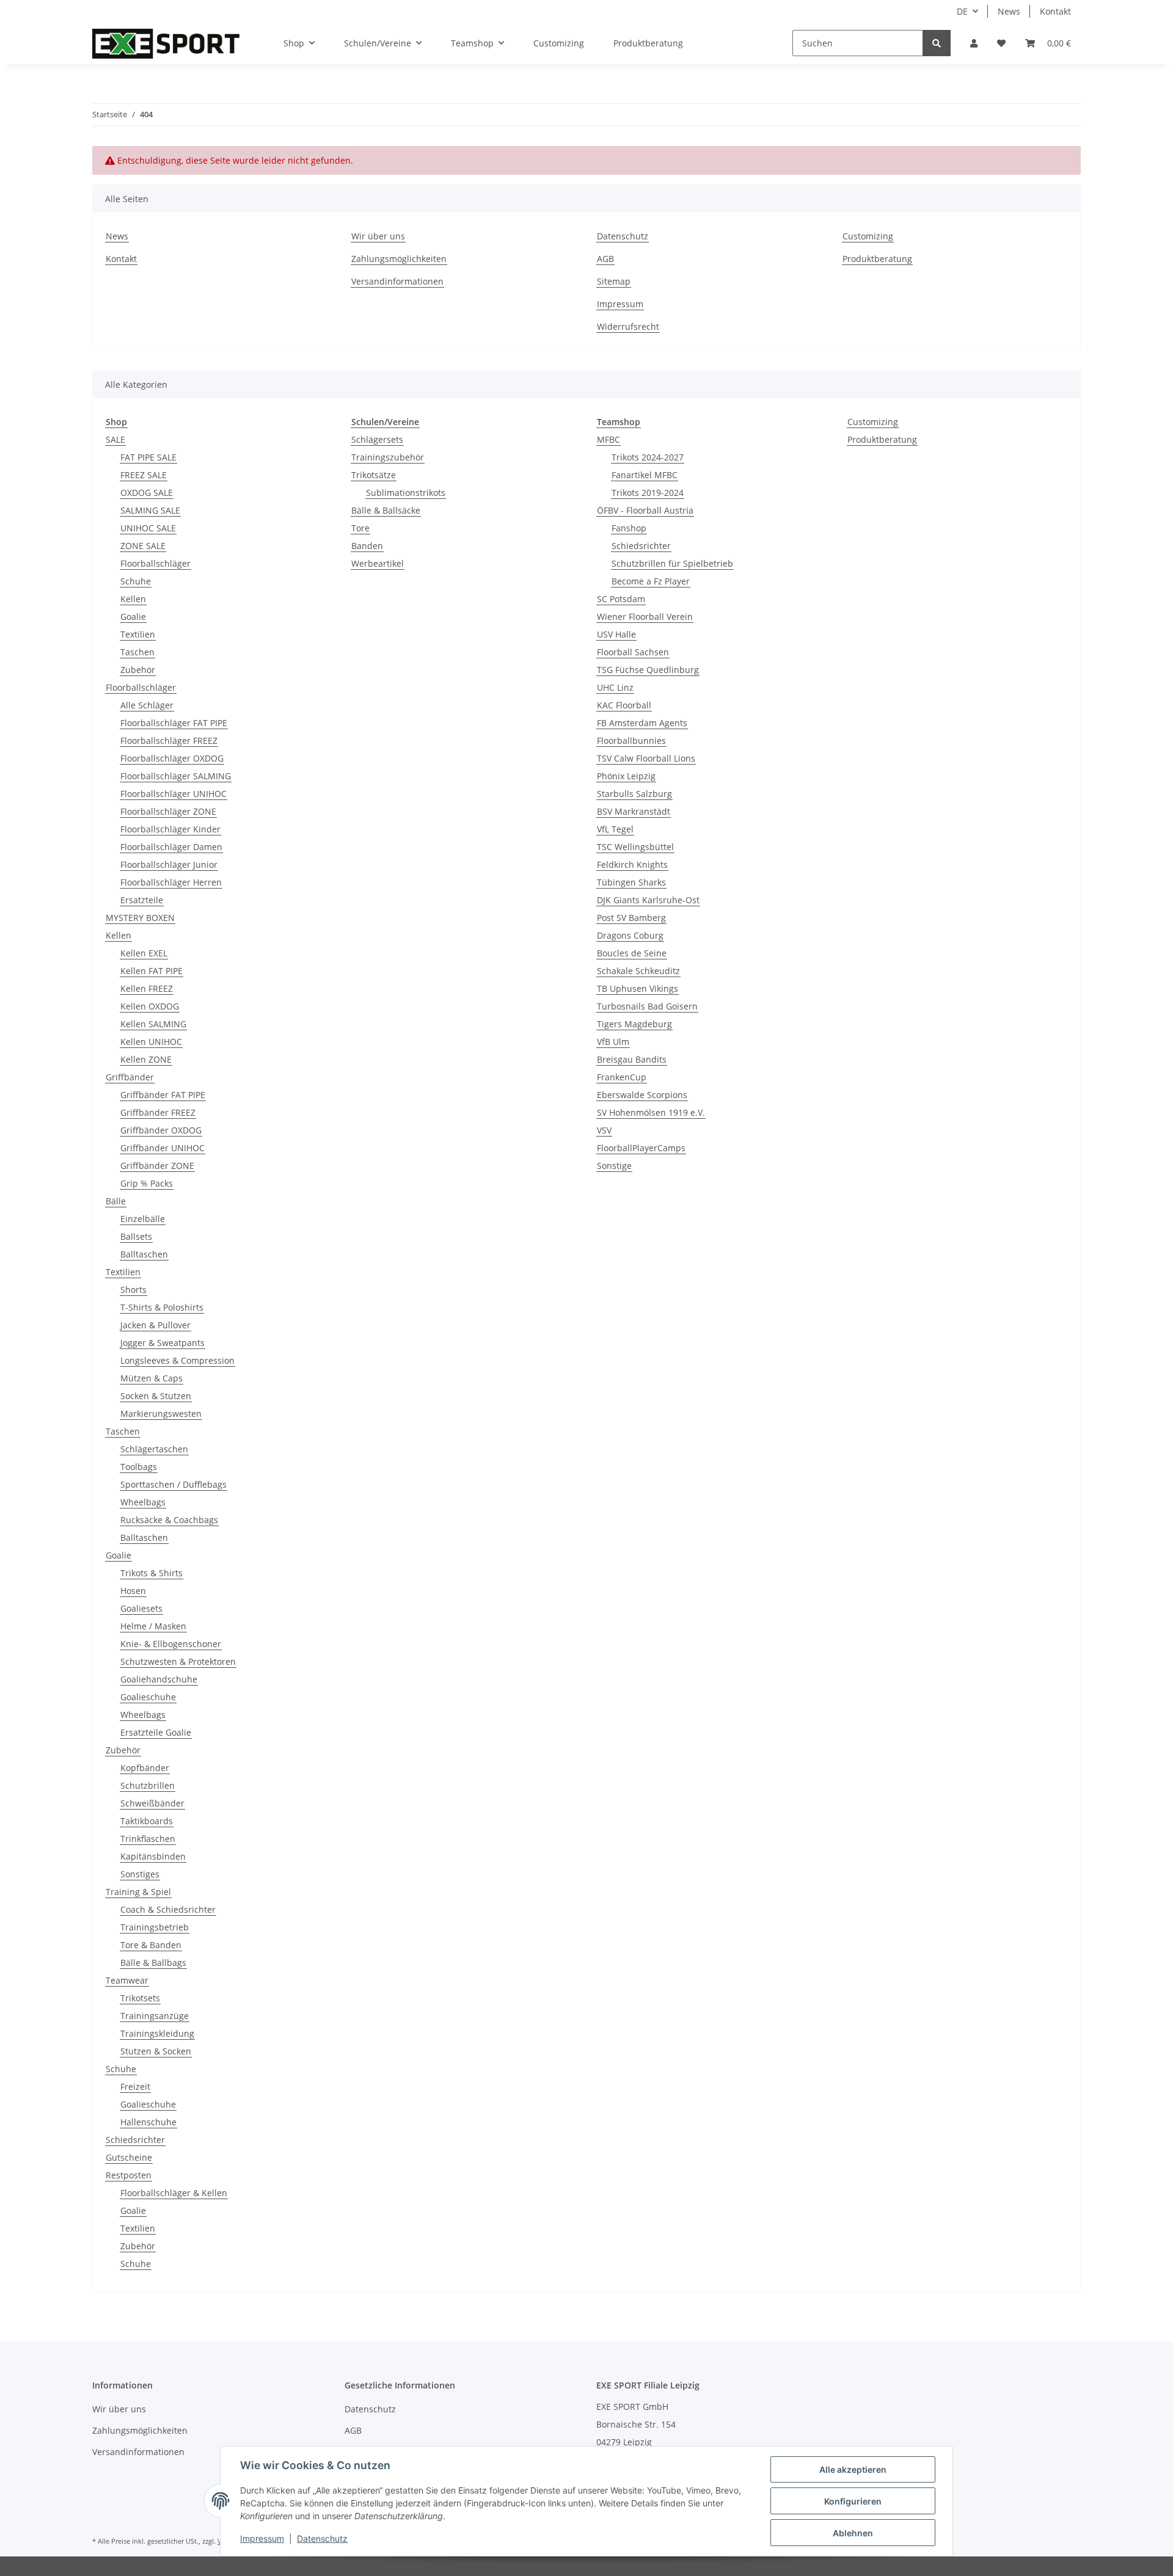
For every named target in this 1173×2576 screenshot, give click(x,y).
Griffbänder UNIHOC (163, 1148)
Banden (367, 546)
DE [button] (962, 11)
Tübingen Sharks (631, 882)
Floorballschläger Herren (171, 882)
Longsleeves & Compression (177, 1360)
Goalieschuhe (148, 1697)
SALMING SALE (150, 510)
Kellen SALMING (153, 1024)
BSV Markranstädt (634, 811)
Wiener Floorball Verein (645, 617)
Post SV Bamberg (631, 918)
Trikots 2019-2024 (648, 493)
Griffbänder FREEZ (158, 1112)
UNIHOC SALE (148, 528)
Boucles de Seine (632, 953)
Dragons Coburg (630, 935)
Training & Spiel (138, 1892)
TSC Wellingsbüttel (635, 847)
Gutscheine (129, 2157)
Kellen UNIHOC (151, 1042)
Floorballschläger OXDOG (172, 758)
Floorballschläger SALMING (176, 776)
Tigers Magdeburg (634, 1024)
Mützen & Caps (152, 1378)
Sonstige (614, 1166)
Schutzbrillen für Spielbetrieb (672, 563)
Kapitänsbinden (153, 1856)
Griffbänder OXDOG (161, 1130)
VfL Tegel (615, 829)
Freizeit (135, 2087)
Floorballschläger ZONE (168, 811)
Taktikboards (147, 1821)
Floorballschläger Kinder (170, 829)
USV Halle (616, 634)
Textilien (138, 634)
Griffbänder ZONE (157, 1166)
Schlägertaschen (154, 1449)
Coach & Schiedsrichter (168, 1909)
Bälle (116, 1201)
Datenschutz (623, 236)
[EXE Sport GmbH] (166, 43)
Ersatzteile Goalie (156, 1732)
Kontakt (1055, 11)
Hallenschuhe (148, 2122)
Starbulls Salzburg (634, 794)
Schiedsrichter (135, 2140)
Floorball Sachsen (633, 652)
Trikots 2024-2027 (648, 457)
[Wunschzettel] (1001, 43)
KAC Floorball (624, 705)
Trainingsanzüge (155, 2016)
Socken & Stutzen (156, 1396)
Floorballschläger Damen (171, 847)
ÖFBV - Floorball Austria (645, 510)
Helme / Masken (153, 1626)
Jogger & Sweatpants (163, 1343)
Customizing (559, 43)
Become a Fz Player (651, 581)
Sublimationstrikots (406, 493)
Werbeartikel (378, 563)
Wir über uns (378, 236)
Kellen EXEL (144, 953)
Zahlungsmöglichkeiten (399, 259)
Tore (360, 528)
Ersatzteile (142, 900)
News (1009, 11)
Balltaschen (144, 1254)
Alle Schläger (147, 705)
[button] (974, 43)
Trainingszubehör (388, 457)
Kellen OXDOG (150, 1006)
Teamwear (127, 1980)
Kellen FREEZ (147, 988)
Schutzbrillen (148, 1785)
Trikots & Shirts (152, 1573)
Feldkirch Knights (632, 864)
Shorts (133, 1290)
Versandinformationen (397, 281)
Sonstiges (140, 1874)
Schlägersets (377, 439)
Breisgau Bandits (632, 1059)
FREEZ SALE (144, 475)
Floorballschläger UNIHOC (174, 794)
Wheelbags (143, 1502)
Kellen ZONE (146, 1059)
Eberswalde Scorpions (642, 1095)
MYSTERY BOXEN (140, 918)
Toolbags (139, 1467)
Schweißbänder (152, 1803)
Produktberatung (648, 43)
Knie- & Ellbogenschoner (171, 1644)
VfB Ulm (613, 1042)
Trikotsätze (374, 475)
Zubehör (138, 670)
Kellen (133, 599)
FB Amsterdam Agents (642, 723)
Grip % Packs (147, 1183)
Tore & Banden (151, 1945)
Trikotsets (140, 1998)
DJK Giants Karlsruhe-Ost (648, 900)
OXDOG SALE (147, 493)
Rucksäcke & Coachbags (169, 1520)
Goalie (133, 617)
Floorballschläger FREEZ (169, 740)
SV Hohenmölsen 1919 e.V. (651, 1112)
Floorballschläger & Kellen (174, 2193)
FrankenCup (622, 1077)
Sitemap (614, 281)
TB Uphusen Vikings (638, 988)
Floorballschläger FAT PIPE (174, 723)
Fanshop (629, 528)
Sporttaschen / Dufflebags (174, 1484)
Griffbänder (130, 1077)
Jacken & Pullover (155, 1325)
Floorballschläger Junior (169, 864)
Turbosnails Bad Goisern (647, 1006)
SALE (115, 439)
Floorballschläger (155, 563)
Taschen (137, 652)
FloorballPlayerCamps (641, 1148)
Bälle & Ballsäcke (386, 510)
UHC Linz (615, 687)
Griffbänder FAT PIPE (163, 1095)
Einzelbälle (143, 1219)
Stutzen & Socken (156, 2051)
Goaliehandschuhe (159, 1679)
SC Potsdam (621, 599)
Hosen (133, 1591)
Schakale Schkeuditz (638, 971)
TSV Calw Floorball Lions (646, 758)
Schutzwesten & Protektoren (178, 1661)
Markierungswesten (161, 1414)
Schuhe (136, 581)
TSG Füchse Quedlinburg (648, 670)
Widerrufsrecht (628, 326)
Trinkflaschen (148, 1839)
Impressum (620, 304)
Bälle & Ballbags (153, 1963)
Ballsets (136, 1236)
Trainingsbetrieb (155, 1927)
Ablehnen (853, 2533)
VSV (604, 1130)
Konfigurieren (853, 2501)
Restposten (129, 2175)
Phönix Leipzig (626, 776)
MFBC (608, 439)
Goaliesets (141, 1608)
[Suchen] (937, 43)
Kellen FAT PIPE (152, 971)
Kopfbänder (145, 1768)
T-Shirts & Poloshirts (162, 1307)
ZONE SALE (143, 546)
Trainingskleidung (157, 2033)
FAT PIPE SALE (148, 457)
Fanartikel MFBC (645, 475)
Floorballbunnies (631, 740)
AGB (605, 259)
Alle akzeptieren (853, 2469)
